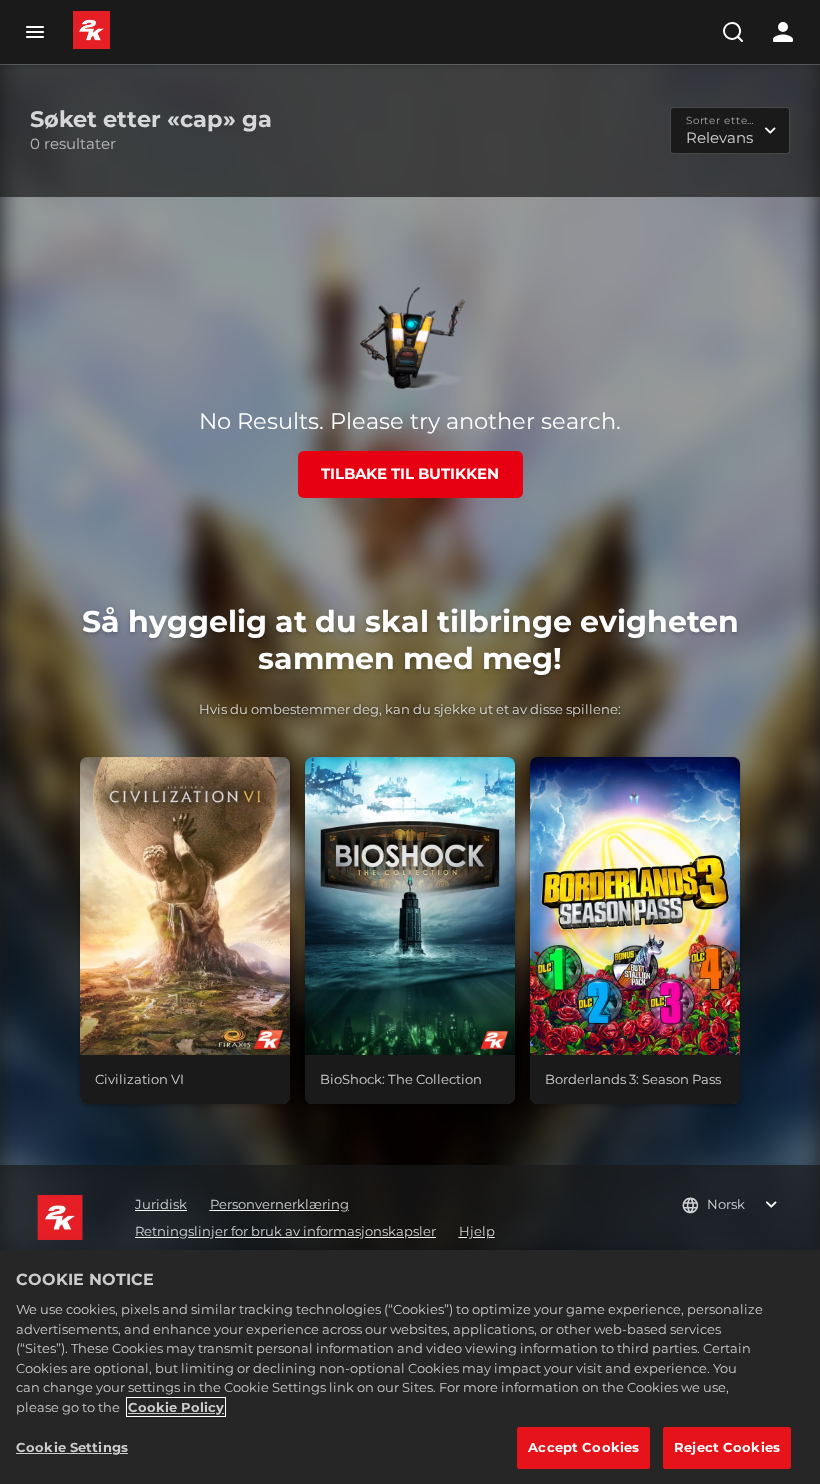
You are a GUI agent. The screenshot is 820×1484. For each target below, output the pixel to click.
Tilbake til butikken (410, 473)
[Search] (733, 32)
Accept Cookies (583, 1447)
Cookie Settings (72, 1447)
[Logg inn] (783, 32)
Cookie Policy (176, 1407)
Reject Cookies (727, 1447)
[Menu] (34, 32)
